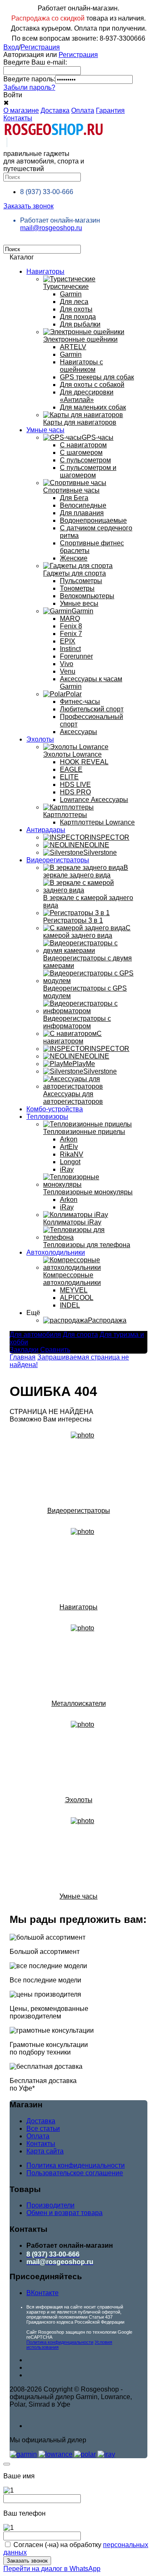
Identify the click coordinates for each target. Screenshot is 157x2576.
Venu (68, 671)
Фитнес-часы (80, 702)
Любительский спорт (92, 709)
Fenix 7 (71, 634)
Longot (70, 1162)
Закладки (24, 1350)
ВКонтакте (42, 2293)
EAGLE (71, 769)
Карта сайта (45, 2151)
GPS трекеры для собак (97, 377)
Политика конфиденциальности (76, 2165)
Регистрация (40, 47)
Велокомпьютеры (87, 596)
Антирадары (46, 830)
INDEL (70, 1305)
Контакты (18, 118)
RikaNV (72, 1154)
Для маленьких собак (93, 407)
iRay (67, 1169)
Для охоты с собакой (92, 385)
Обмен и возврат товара (64, 2213)
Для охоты (76, 309)
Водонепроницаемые (93, 520)
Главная (23, 1357)
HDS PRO (75, 792)
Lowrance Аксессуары (94, 800)
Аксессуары (78, 732)
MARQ (70, 619)
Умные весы (79, 603)
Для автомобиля (35, 1335)
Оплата (83, 110)
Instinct (70, 649)
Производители (50, 2205)
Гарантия (110, 110)
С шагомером (81, 453)
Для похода (78, 317)
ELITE (69, 777)
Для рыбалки (80, 324)
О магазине (21, 110)
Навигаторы (45, 271)
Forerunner (76, 656)
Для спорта (80, 1335)
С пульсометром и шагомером (88, 471)
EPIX (68, 641)
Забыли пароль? (29, 87)
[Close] (7, 2464)
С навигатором (83, 445)
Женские (74, 558)
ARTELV (73, 347)
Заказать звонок (28, 206)
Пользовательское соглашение (75, 2173)
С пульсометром (85, 460)
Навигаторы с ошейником (81, 366)
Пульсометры (81, 581)
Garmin (71, 294)
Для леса (74, 302)
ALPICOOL (77, 1298)
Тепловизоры (47, 1117)
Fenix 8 (71, 626)
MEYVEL (74, 1290)
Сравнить (55, 1350)
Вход (11, 47)
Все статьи (43, 2129)
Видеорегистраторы (58, 860)
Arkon (69, 1139)
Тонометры (77, 588)
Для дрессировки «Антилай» (87, 396)
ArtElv (69, 1147)
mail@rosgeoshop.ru (51, 228)
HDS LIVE (75, 785)
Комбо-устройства (55, 1109)
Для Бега (74, 498)
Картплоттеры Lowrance (97, 822)
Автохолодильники (56, 1252)
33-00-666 (47, 192)
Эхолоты (40, 739)
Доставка (55, 110)
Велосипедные (83, 505)
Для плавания (82, 513)
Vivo (67, 664)
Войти (13, 95)
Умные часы (45, 430)
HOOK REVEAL (84, 762)
